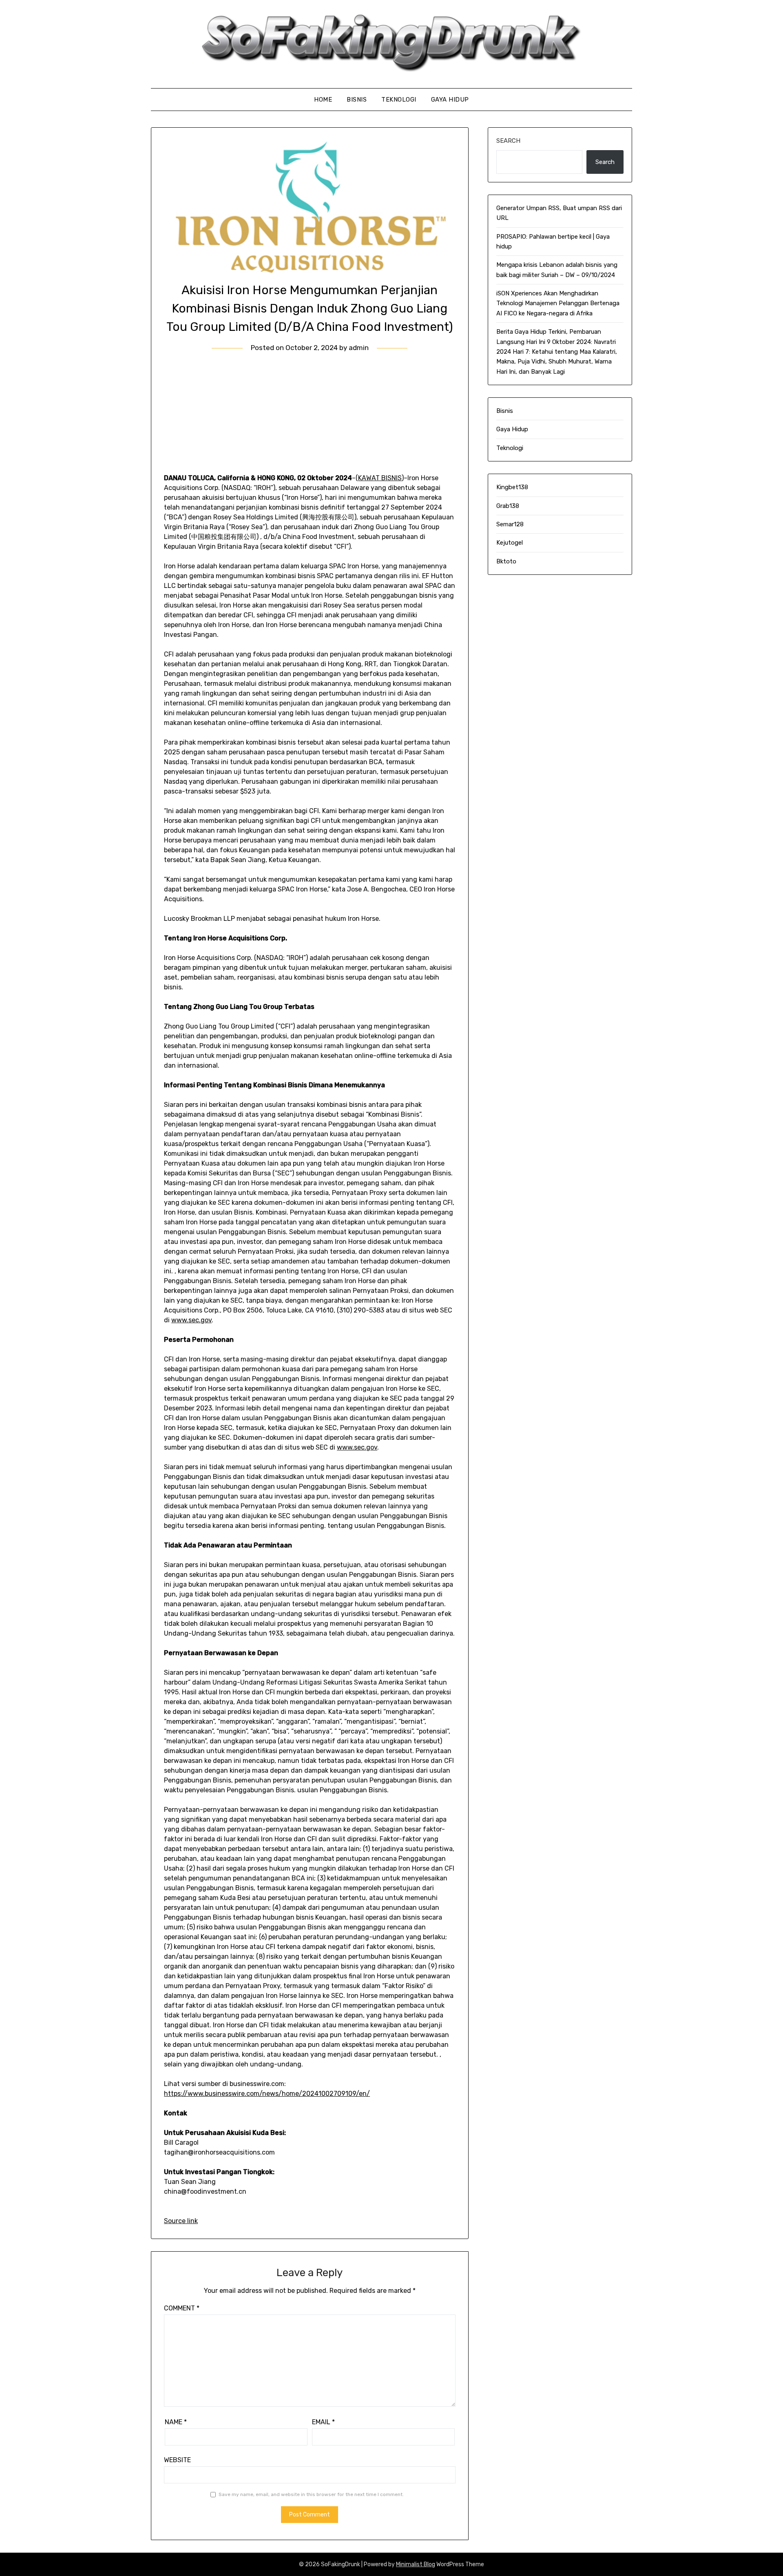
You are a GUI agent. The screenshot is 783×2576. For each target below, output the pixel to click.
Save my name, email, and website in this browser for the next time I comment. (311, 2494)
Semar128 (510, 524)
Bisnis (357, 100)
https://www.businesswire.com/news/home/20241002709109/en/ (267, 2094)
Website (177, 2460)
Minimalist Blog (416, 2564)
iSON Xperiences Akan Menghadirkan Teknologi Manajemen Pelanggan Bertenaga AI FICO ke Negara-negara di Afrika (558, 303)
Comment (182, 2308)
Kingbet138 (512, 487)
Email (323, 2422)
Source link (181, 2221)
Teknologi (399, 100)
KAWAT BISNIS (380, 478)
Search (508, 141)
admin (359, 348)
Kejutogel (510, 543)
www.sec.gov (191, 1320)
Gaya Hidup (450, 100)
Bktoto (506, 561)
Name (176, 2422)
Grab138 (508, 506)
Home (323, 100)
